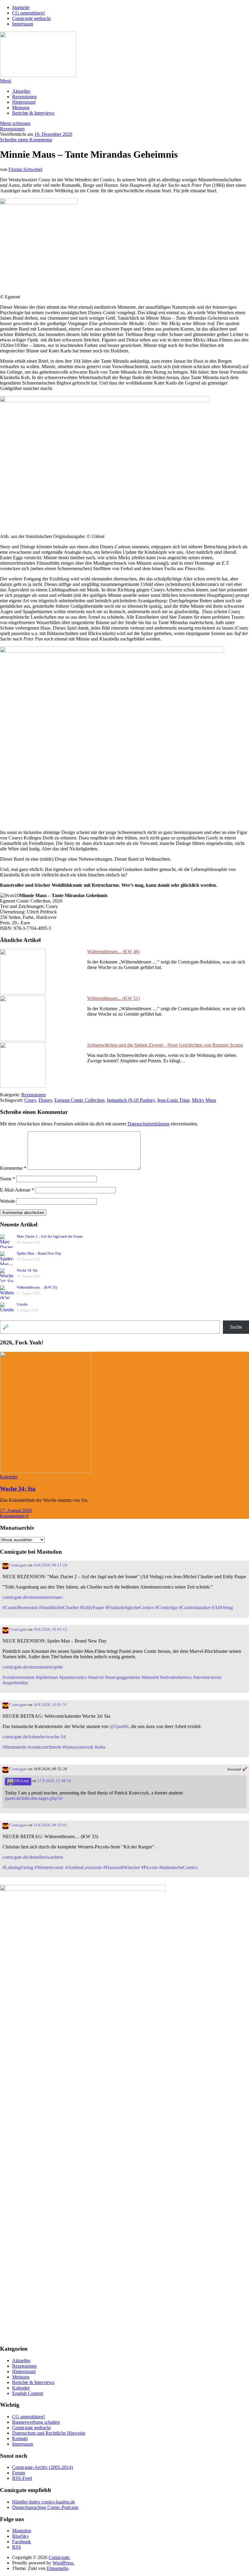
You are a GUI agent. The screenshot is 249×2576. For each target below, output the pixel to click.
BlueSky (20, 2536)
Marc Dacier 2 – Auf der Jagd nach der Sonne (50, 1236)
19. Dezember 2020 (53, 134)
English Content (28, 2393)
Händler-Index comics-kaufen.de (44, 2502)
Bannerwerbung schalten (36, 2422)
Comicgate (18, 1565)
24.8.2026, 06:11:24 (50, 1565)
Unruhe (22, 1304)
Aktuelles (21, 91)
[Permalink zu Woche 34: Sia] (46, 1471)
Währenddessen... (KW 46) (113, 952)
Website (8, 1201)
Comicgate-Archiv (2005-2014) (43, 2467)
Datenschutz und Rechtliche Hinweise (49, 2433)
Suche (236, 1327)
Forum (19, 2473)
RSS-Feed (22, 2478)
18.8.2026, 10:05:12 (50, 1629)
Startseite (21, 7)
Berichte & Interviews (33, 113)
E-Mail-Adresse (17, 1190)
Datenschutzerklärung (148, 1124)
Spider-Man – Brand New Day (39, 1253)
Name (8, 1179)
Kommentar (13, 1168)
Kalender (9, 1477)
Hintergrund (24, 102)
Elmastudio (58, 2568)
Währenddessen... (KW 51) (113, 998)
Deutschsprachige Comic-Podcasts (45, 2507)
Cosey (30, 1100)
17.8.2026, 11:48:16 (54, 1781)
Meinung (21, 108)
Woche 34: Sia (27, 1270)
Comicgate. (60, 2557)
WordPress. (63, 2563)
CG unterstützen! (29, 13)
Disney (45, 1100)
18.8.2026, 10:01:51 (50, 1705)
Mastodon (22, 2531)
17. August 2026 (16, 1510)
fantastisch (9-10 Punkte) (131, 1100)
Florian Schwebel (25, 169)
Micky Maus (204, 1100)
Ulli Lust (21, 1781)
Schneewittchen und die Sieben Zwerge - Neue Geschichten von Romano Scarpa (165, 1045)
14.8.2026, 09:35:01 (50, 1825)
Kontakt (20, 2438)
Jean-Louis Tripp (173, 1100)
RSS (17, 2547)
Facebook (22, 2542)
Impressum (23, 24)
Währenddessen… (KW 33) (37, 1287)
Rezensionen (24, 97)
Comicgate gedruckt (31, 18)
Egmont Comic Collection (79, 1100)
